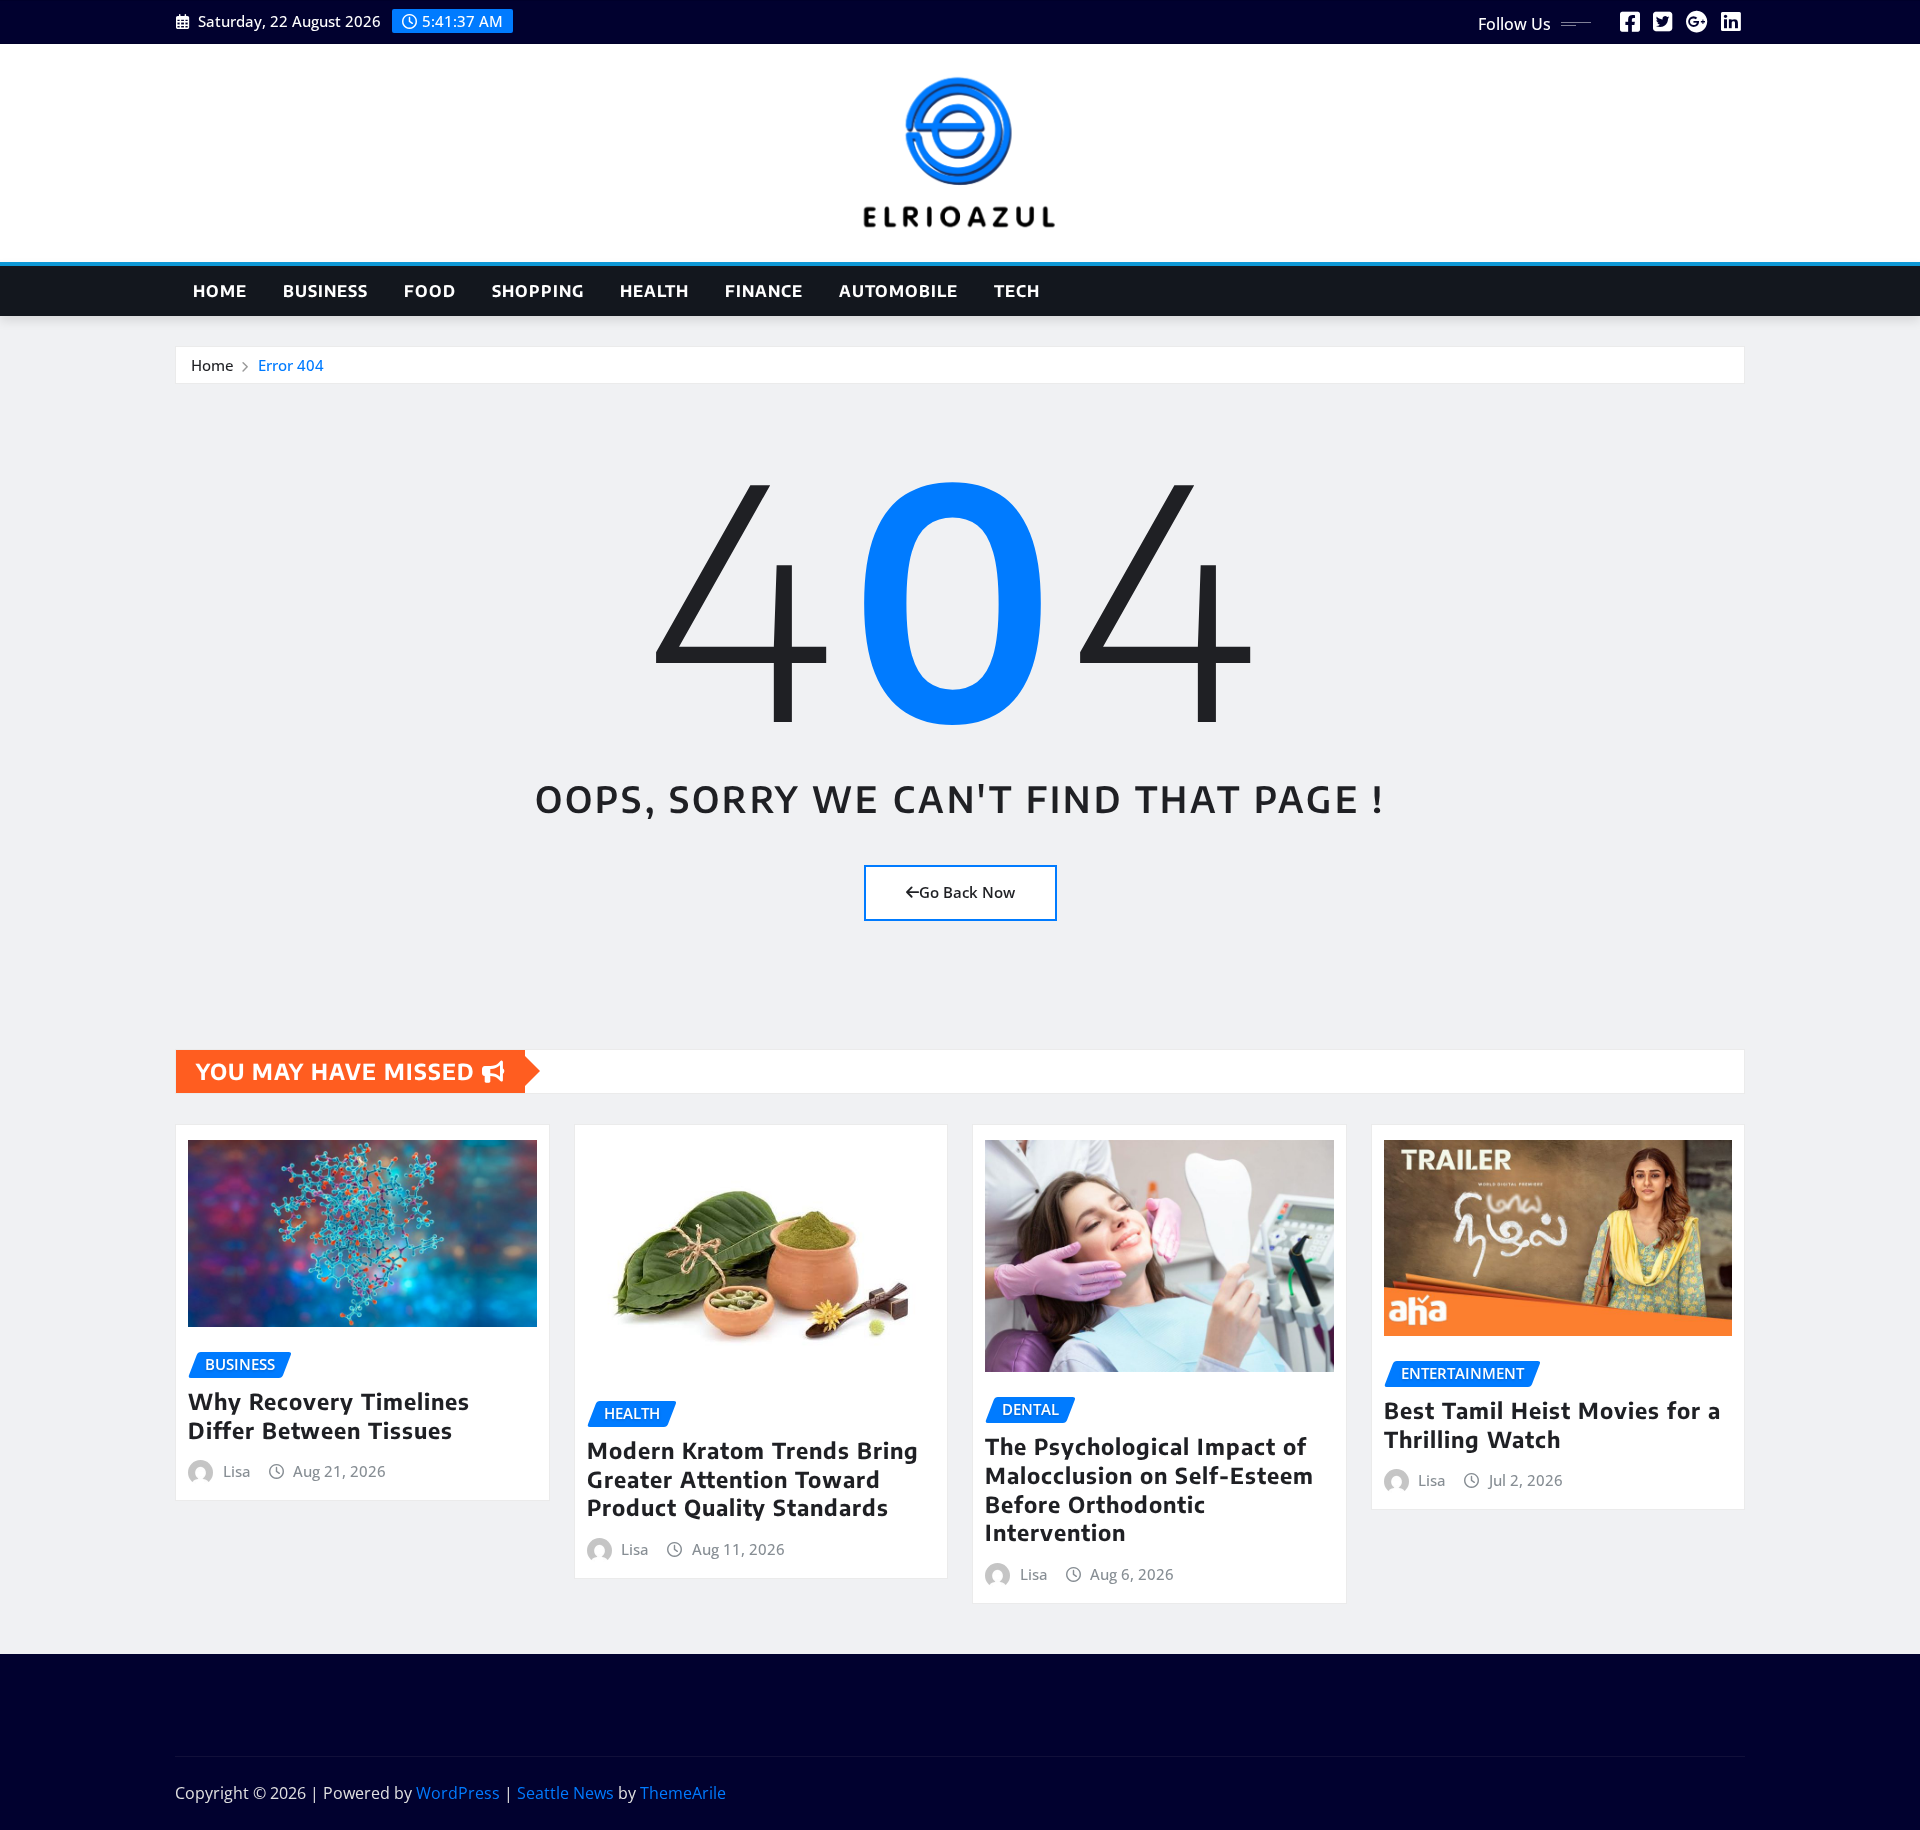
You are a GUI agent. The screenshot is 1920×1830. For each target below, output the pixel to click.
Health (654, 291)
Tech (1017, 291)
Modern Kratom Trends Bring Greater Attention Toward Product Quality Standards (753, 1478)
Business (325, 291)
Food (430, 291)
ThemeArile (683, 1793)
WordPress (458, 1793)
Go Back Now (967, 892)
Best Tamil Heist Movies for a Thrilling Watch (1552, 1424)
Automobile (898, 291)
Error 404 (291, 365)
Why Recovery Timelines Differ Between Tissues (329, 1415)
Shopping (538, 291)
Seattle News (565, 1793)
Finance (764, 291)
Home (220, 291)
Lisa (237, 1471)
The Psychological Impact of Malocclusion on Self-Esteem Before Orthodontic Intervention (1149, 1489)
